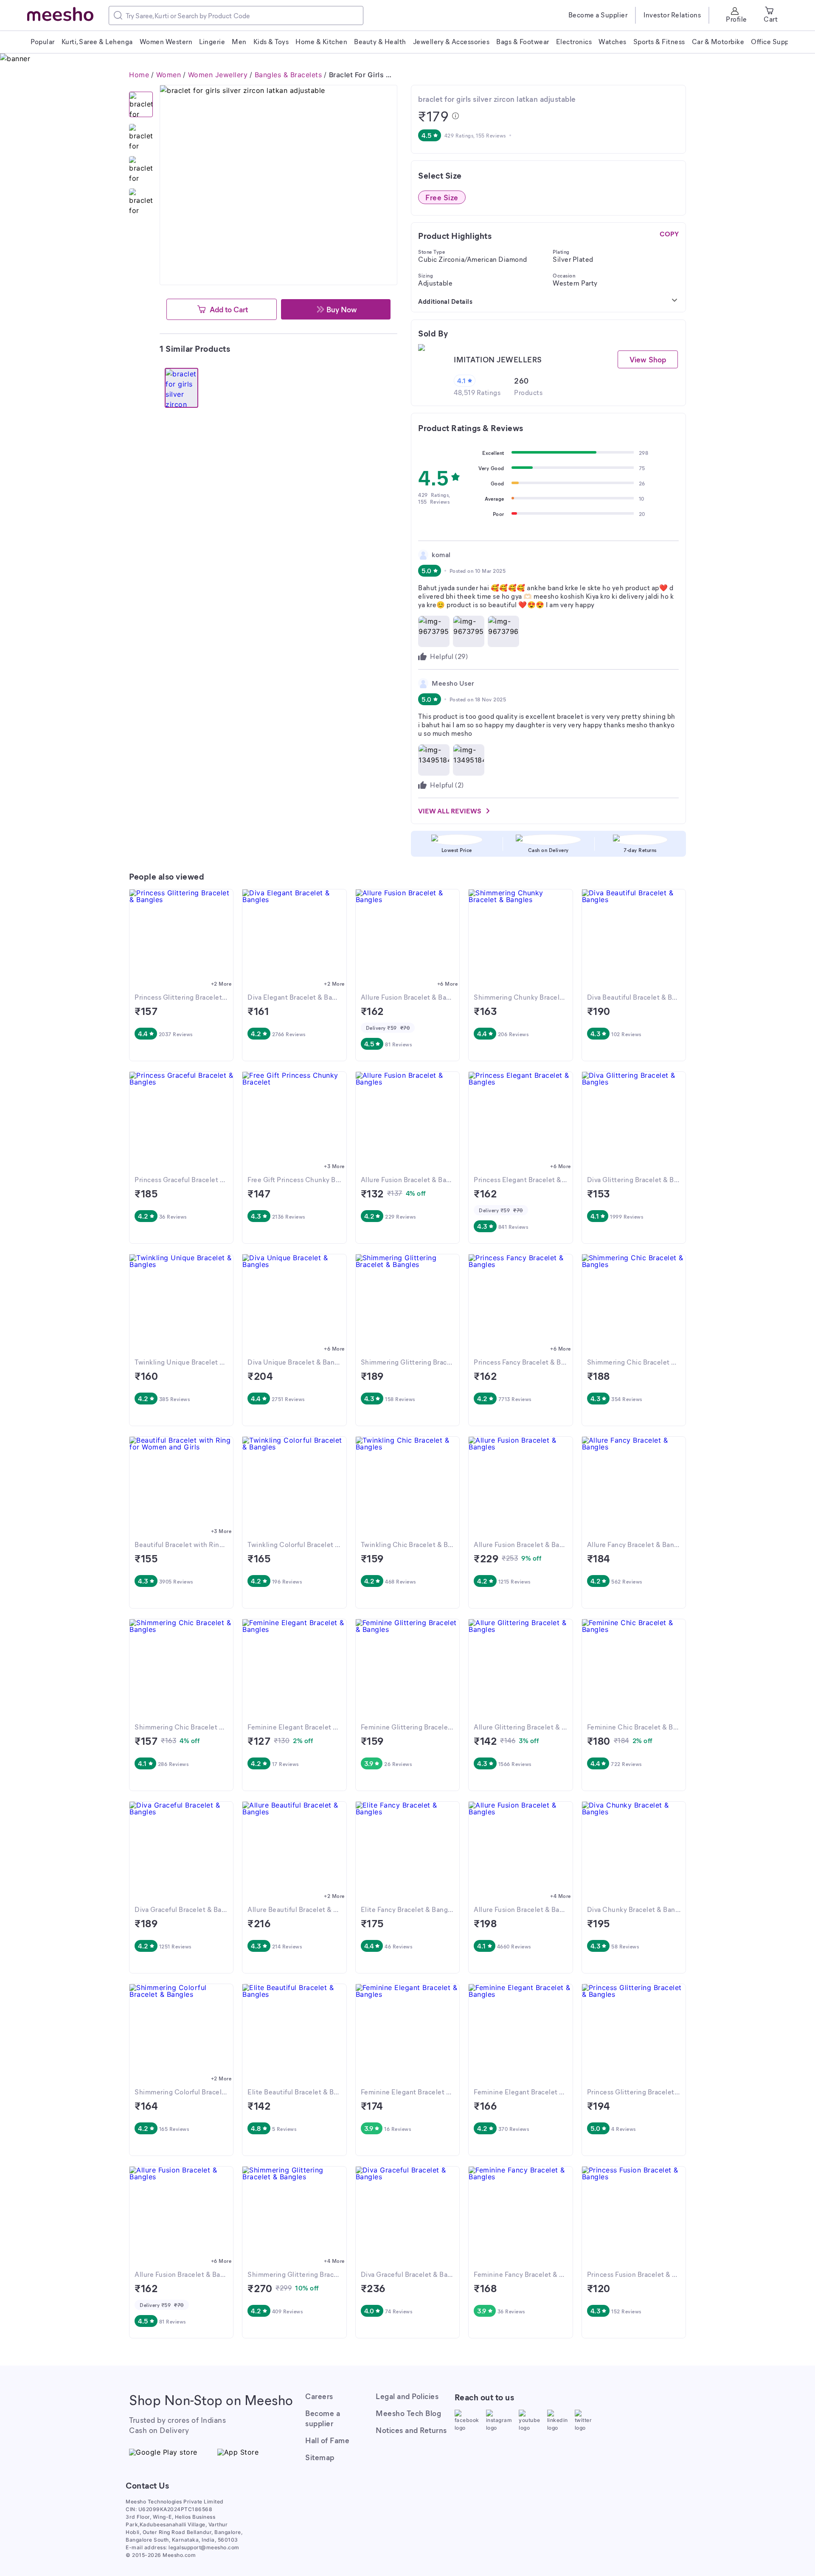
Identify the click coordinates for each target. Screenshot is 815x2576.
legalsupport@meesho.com (204, 2547)
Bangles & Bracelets (288, 75)
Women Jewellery (218, 75)
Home (139, 75)
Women (169, 75)
